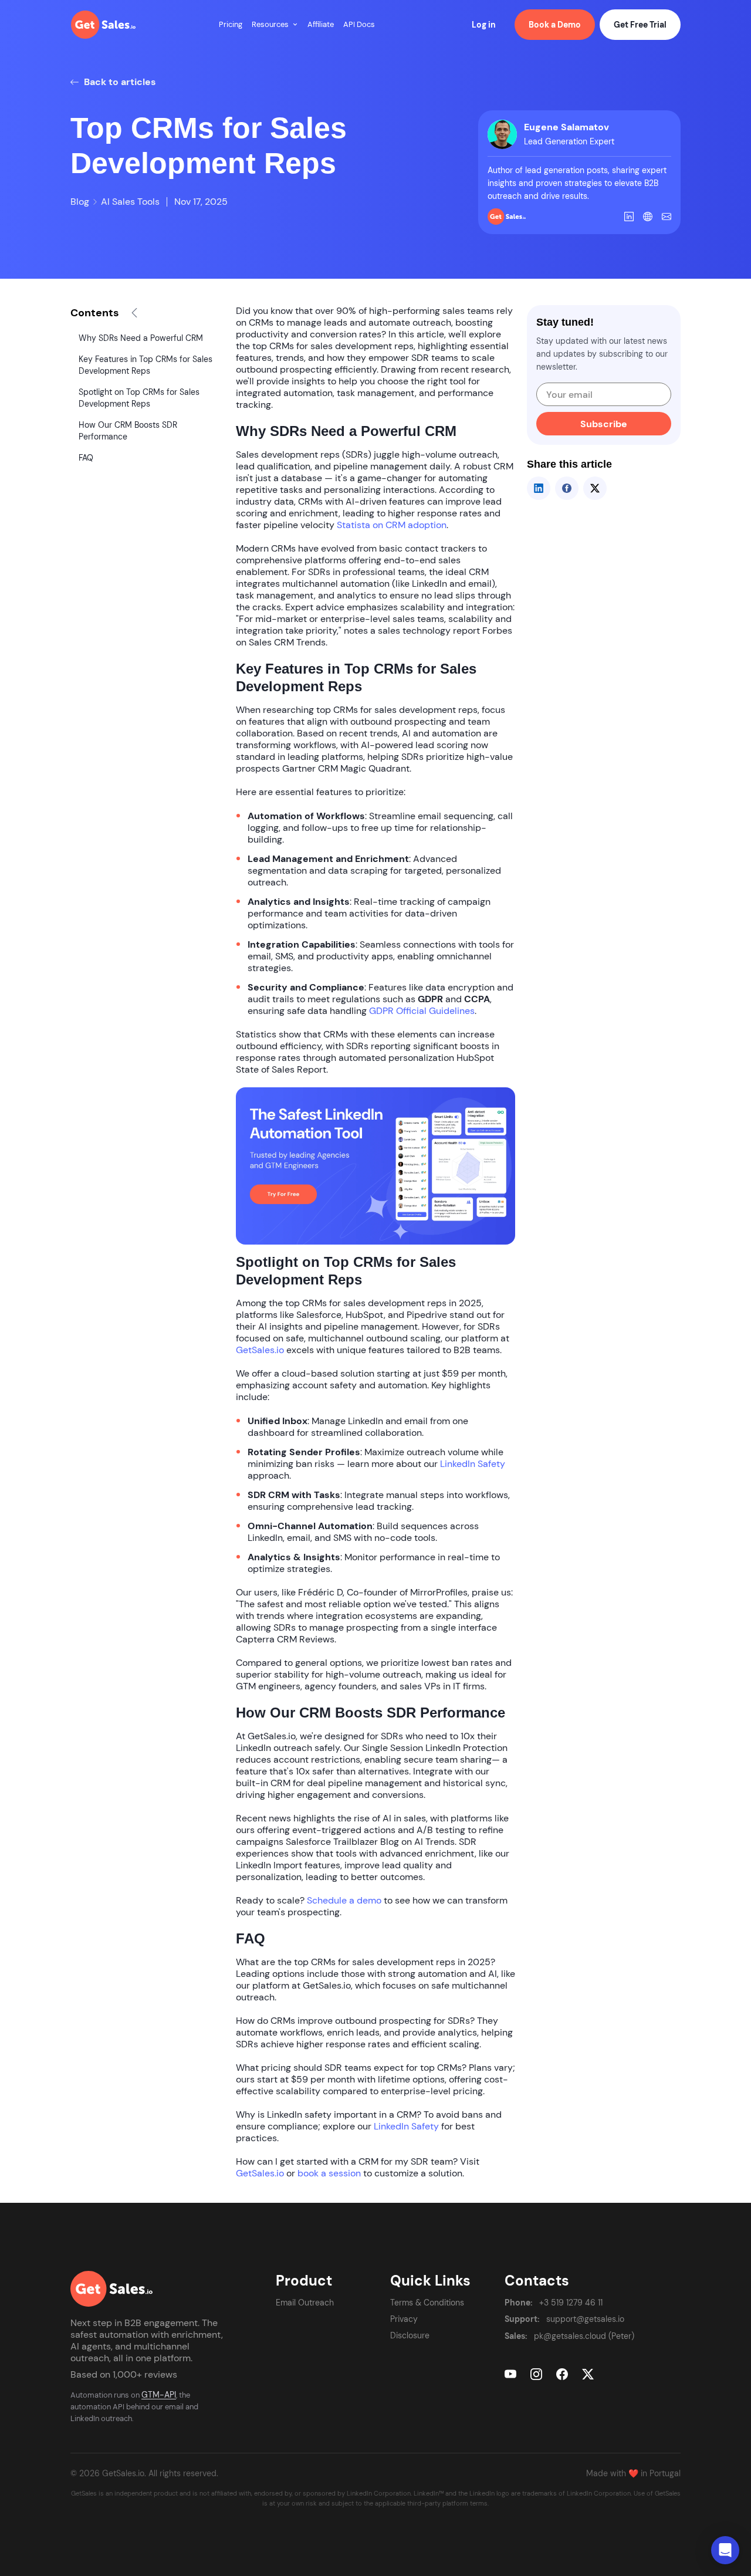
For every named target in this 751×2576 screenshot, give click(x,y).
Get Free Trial (640, 25)
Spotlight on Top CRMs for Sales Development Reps (139, 398)
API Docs (359, 24)
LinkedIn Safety (473, 1464)
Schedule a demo (344, 1901)
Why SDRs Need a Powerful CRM (141, 338)
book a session (329, 2173)
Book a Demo (555, 25)
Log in (484, 25)
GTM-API (159, 2395)
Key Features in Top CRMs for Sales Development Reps (146, 365)
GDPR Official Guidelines (422, 1011)
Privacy (404, 2319)
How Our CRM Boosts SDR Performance (128, 431)
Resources (270, 24)
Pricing (231, 24)
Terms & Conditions (427, 2303)
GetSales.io (260, 1350)
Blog (80, 202)
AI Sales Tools (130, 202)
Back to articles (119, 82)
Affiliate (321, 24)
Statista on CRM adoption (392, 525)
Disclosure (410, 2335)
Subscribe (604, 424)
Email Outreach (305, 2303)
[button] (295, 25)
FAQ (86, 458)
